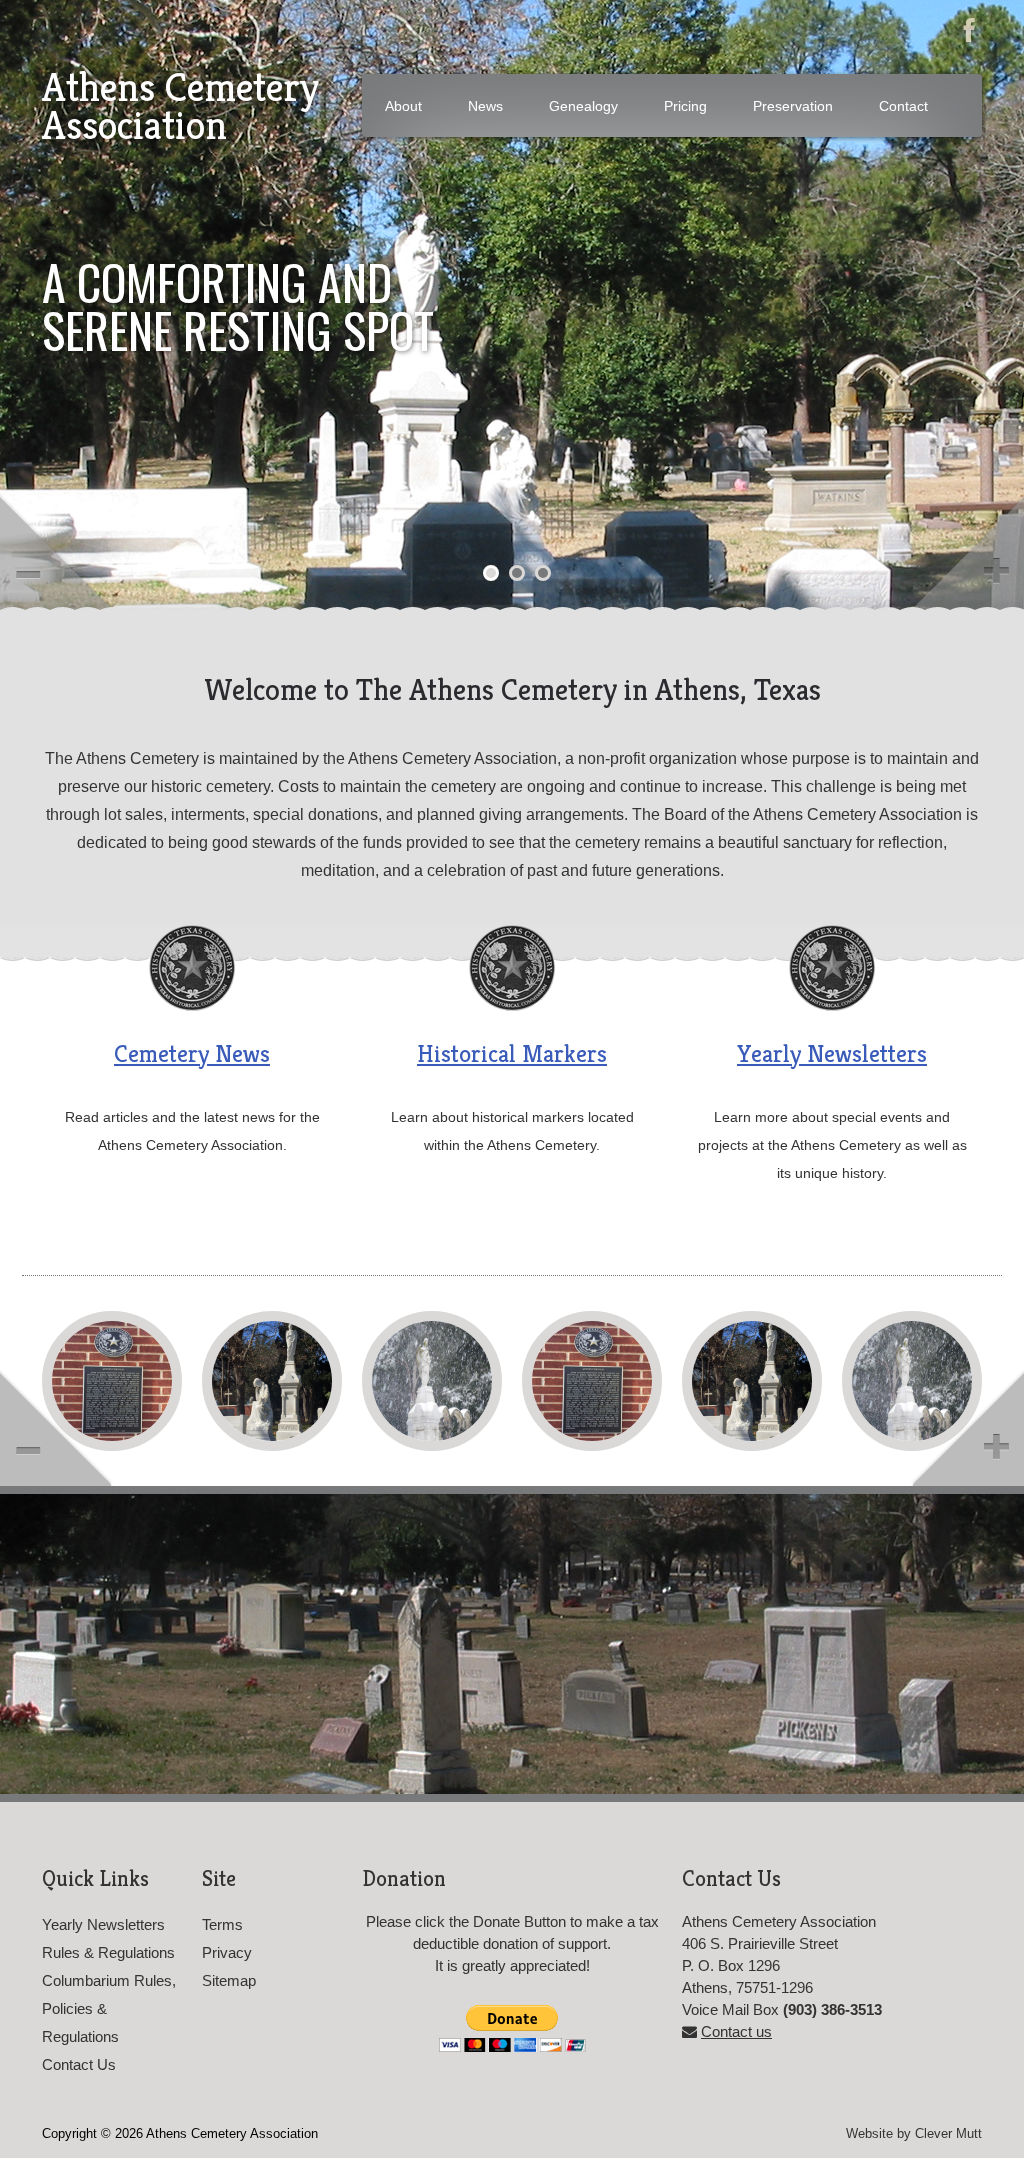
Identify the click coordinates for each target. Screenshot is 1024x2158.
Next (967, 551)
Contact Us (79, 2064)
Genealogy (583, 106)
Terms (222, 1924)
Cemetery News (192, 1054)
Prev (57, 551)
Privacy (227, 1952)
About (403, 106)
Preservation (793, 106)
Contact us (736, 2031)
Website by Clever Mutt (914, 2133)
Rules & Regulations (108, 1952)
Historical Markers (512, 1054)
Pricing (685, 106)
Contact (903, 106)
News (485, 106)
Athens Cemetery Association (180, 106)
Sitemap (229, 1980)
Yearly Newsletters (832, 1054)
